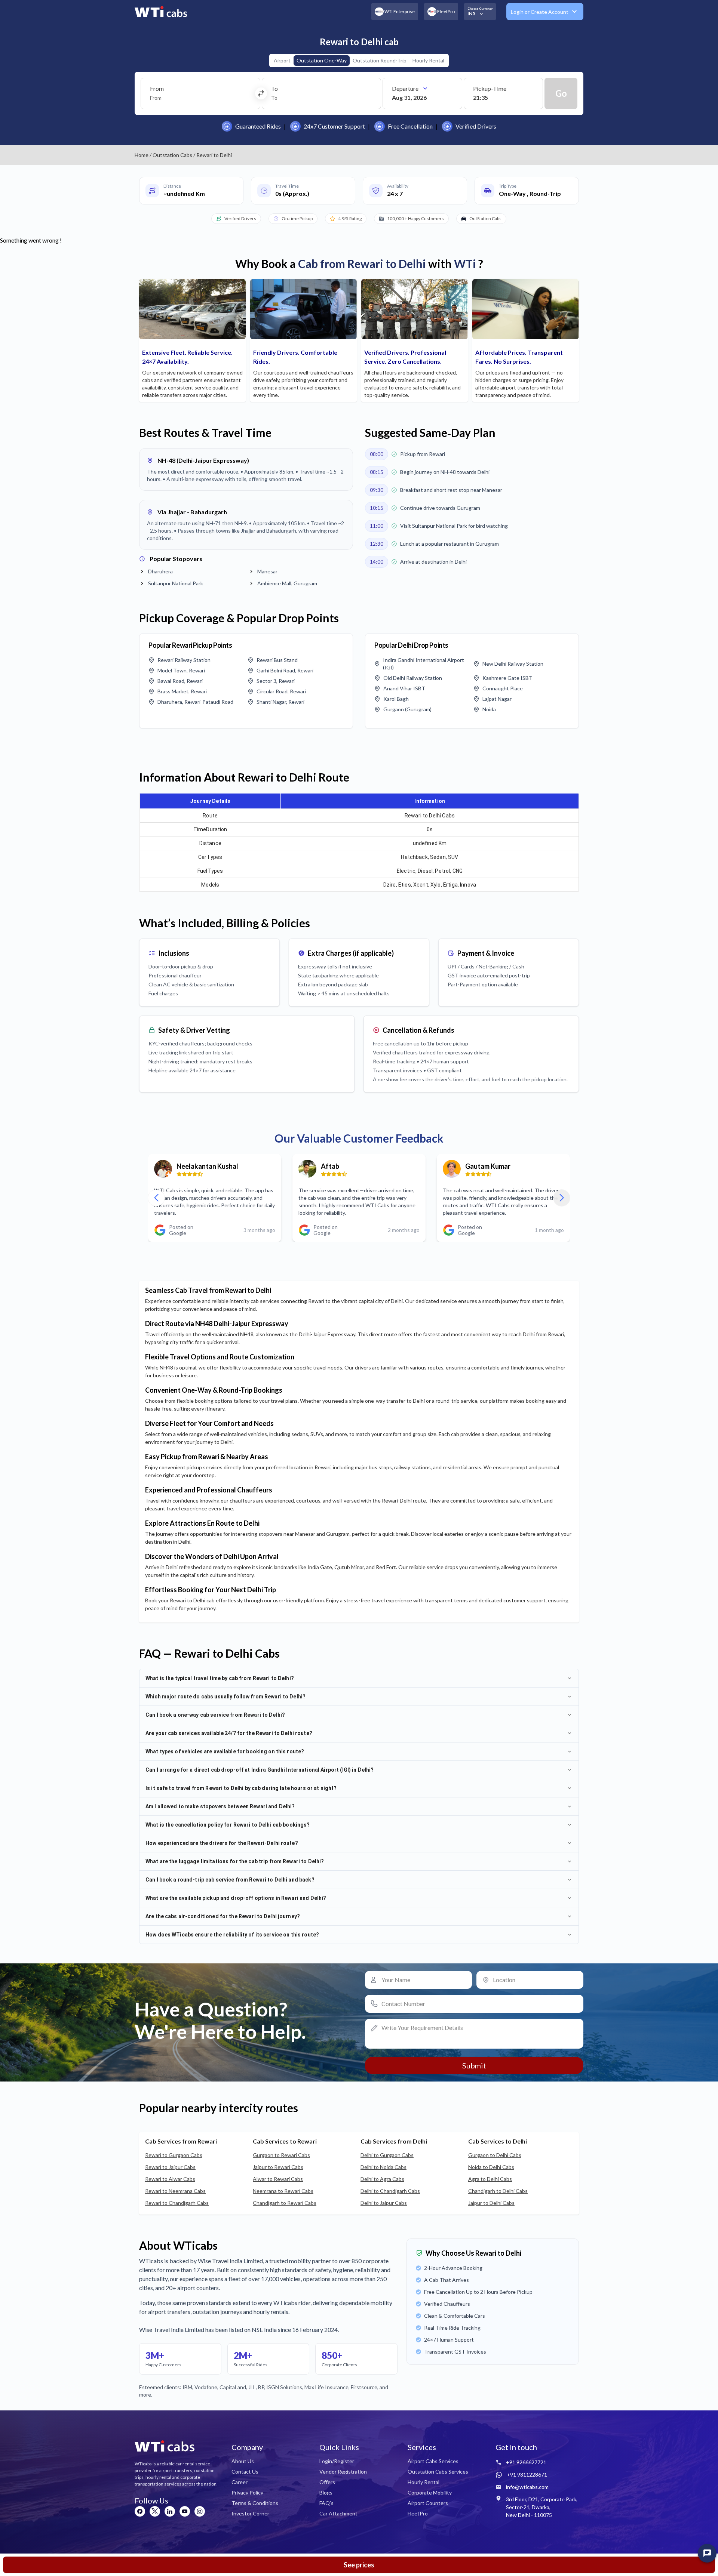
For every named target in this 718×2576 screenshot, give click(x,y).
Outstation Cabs (172, 155)
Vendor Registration (343, 2472)
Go (561, 93)
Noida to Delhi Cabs (491, 2167)
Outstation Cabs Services (438, 2472)
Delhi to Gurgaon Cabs (387, 2155)
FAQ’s (326, 2503)
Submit (474, 2065)
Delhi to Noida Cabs (383, 2167)
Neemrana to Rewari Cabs (283, 2191)
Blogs (326, 2492)
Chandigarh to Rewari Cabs (285, 2203)
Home (142, 155)
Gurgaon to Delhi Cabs (495, 2155)
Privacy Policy (247, 2492)
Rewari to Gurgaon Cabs (174, 2155)
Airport (282, 60)
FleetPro (418, 2513)
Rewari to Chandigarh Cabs (177, 2203)
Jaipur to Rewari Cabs (278, 2167)
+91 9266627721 (526, 2462)
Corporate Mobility (430, 2492)
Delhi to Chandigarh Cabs (390, 2191)
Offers (327, 2482)
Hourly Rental (428, 60)
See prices (359, 2565)
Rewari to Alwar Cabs (170, 2179)
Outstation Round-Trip (380, 60)
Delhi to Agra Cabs (382, 2179)
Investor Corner (250, 2513)
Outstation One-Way (322, 60)
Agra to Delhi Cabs (490, 2179)
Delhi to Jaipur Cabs (384, 2203)
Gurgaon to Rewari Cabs (281, 2155)
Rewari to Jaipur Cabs (170, 2167)
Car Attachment (338, 2513)
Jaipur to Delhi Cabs (491, 2203)
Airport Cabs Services (433, 2461)
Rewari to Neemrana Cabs (175, 2191)
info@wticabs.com (527, 2487)
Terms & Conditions (255, 2503)
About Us (243, 2461)
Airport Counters (428, 2503)
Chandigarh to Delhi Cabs (498, 2191)
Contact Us (245, 2472)
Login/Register (337, 2461)
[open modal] (707, 2553)
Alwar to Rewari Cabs (278, 2179)
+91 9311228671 (527, 2475)
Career (240, 2482)
